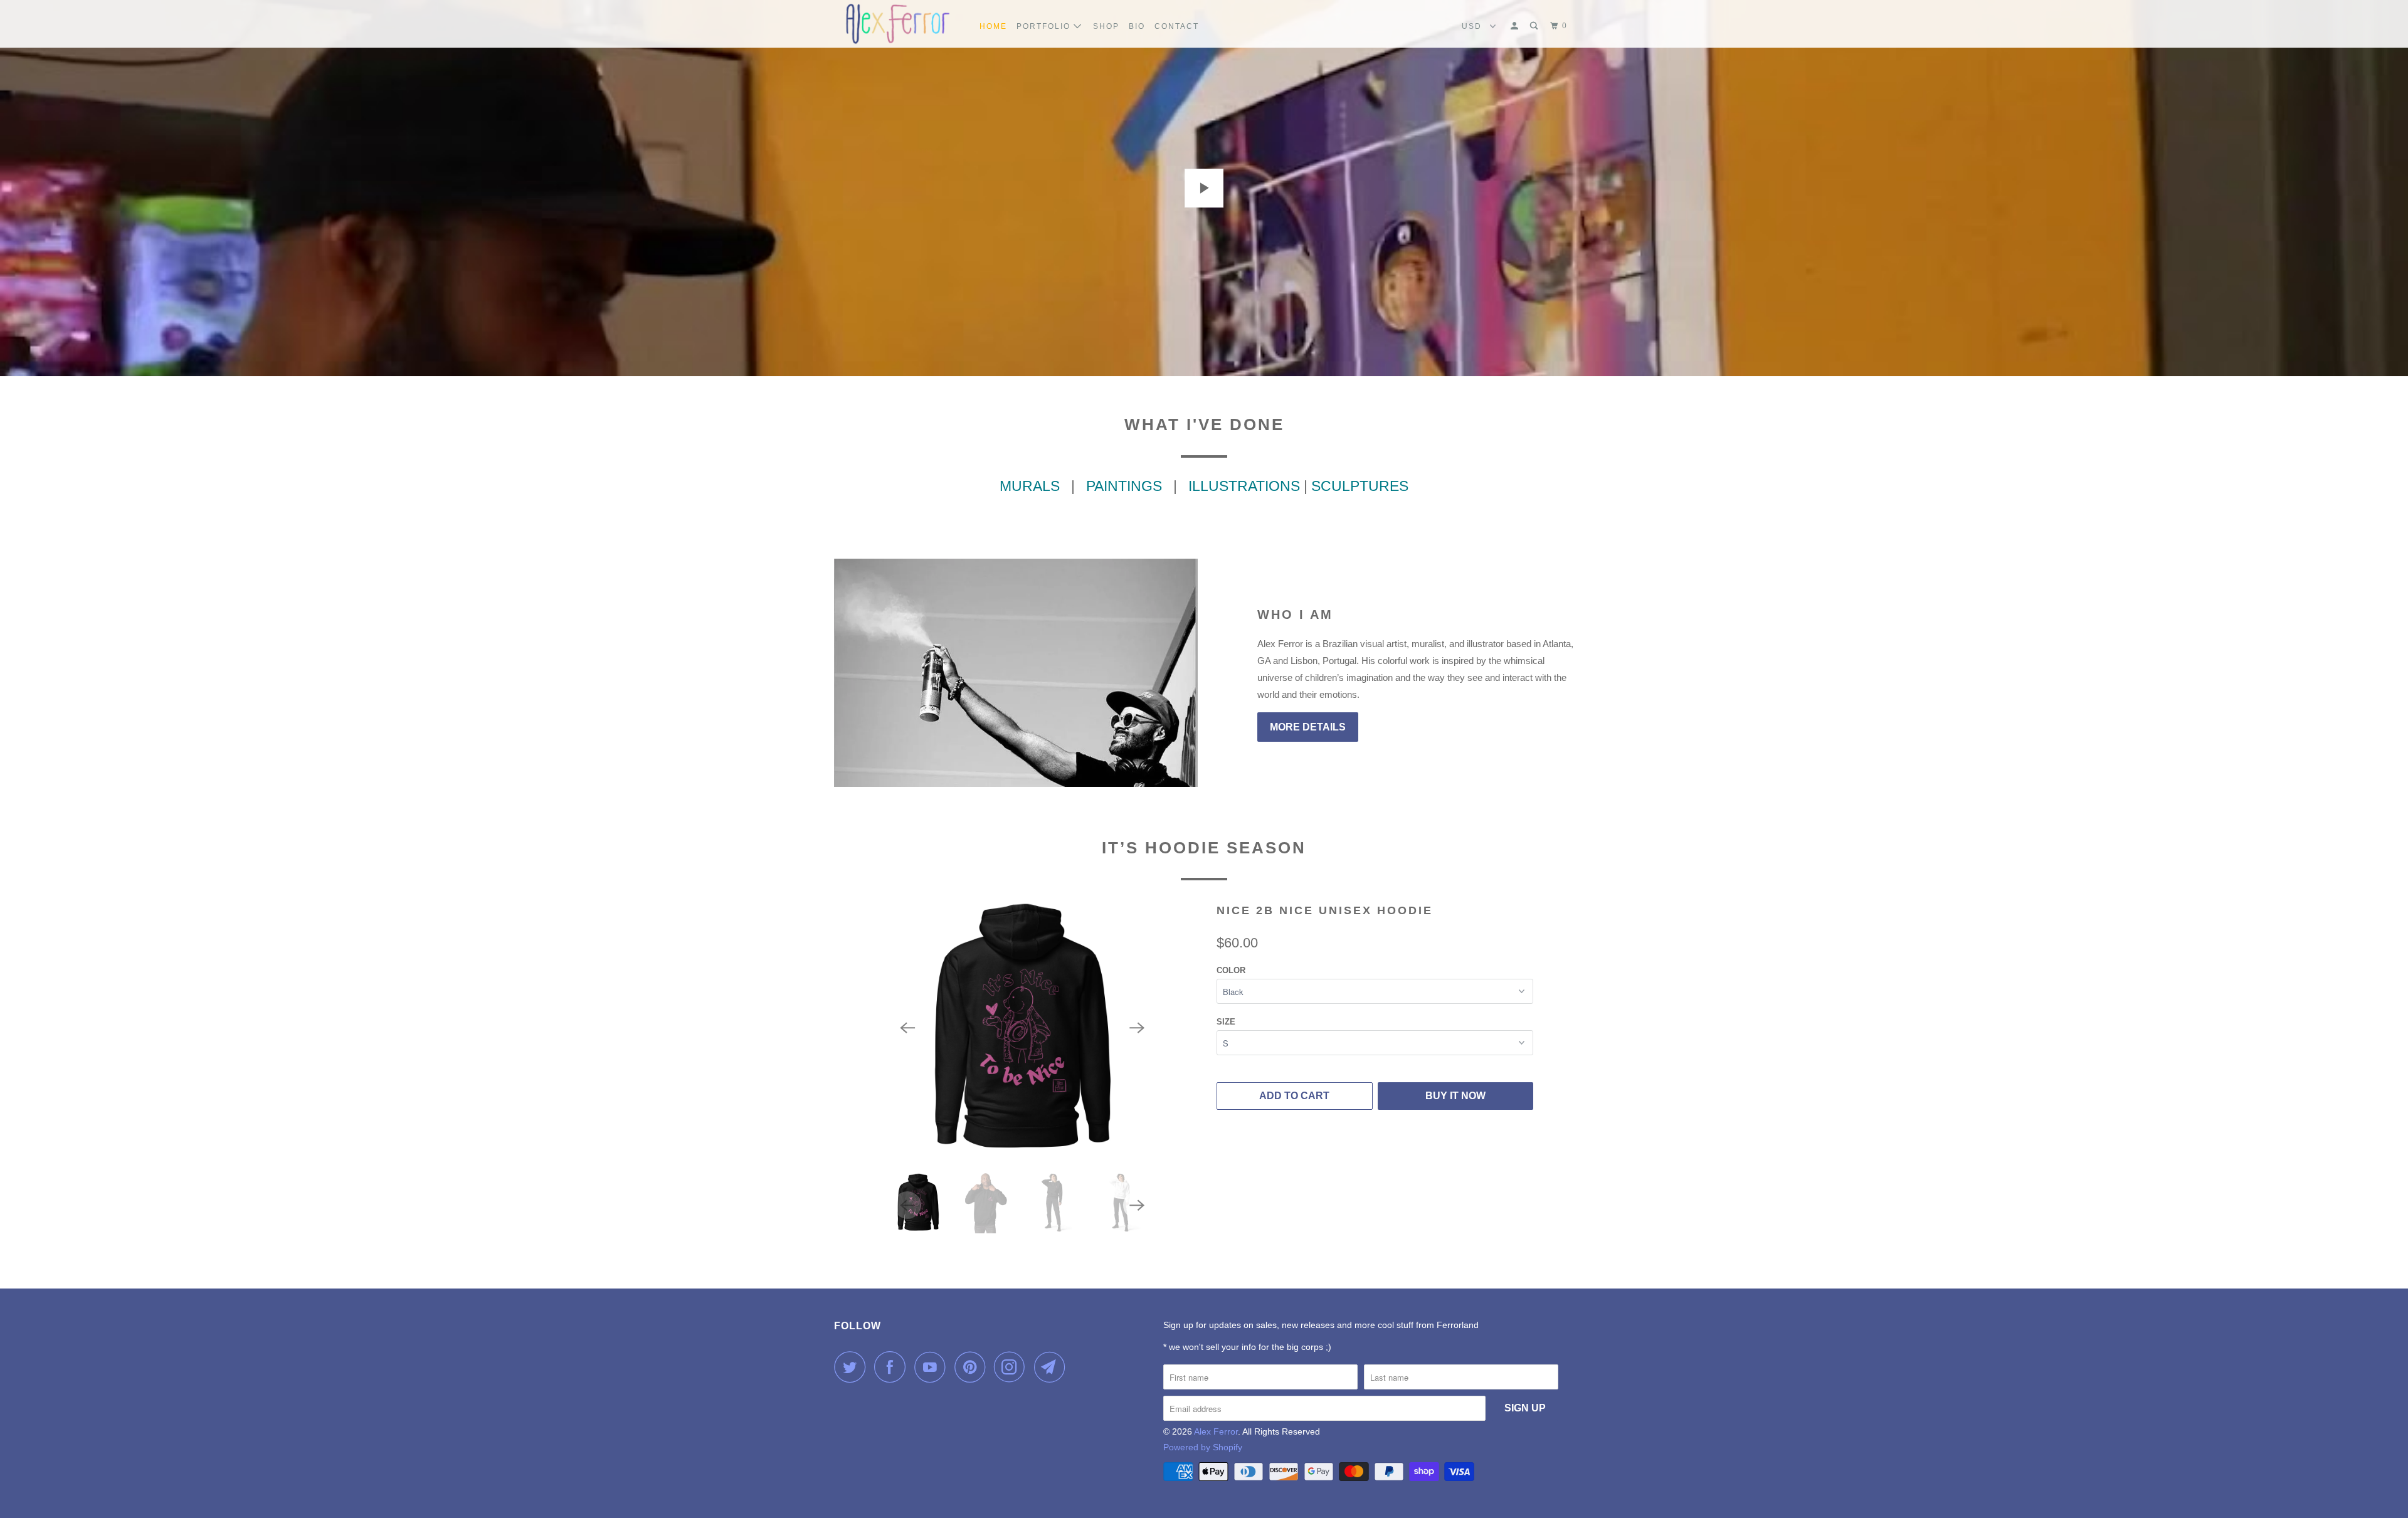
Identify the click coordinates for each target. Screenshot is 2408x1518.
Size (1226, 1022)
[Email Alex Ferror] (1053, 1367)
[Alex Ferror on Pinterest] (973, 1367)
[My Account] (1516, 26)
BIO (1137, 26)
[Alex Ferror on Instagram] (1013, 1367)
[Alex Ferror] (898, 24)
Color (1231, 970)
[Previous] (907, 1028)
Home (993, 26)
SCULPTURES (1360, 486)
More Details (1308, 727)
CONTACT (1177, 26)
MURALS (1030, 486)
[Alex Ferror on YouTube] (933, 1367)
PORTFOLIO (1045, 26)
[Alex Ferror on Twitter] (853, 1367)
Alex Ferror (1216, 1431)
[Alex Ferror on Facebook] (893, 1367)
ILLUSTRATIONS (1244, 486)
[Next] (1137, 1028)
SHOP (1106, 26)
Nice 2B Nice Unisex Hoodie (1325, 910)
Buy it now (1455, 1096)
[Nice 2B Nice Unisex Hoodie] (1022, 1028)
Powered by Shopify (1203, 1447)
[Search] (1535, 26)
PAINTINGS (1128, 486)
